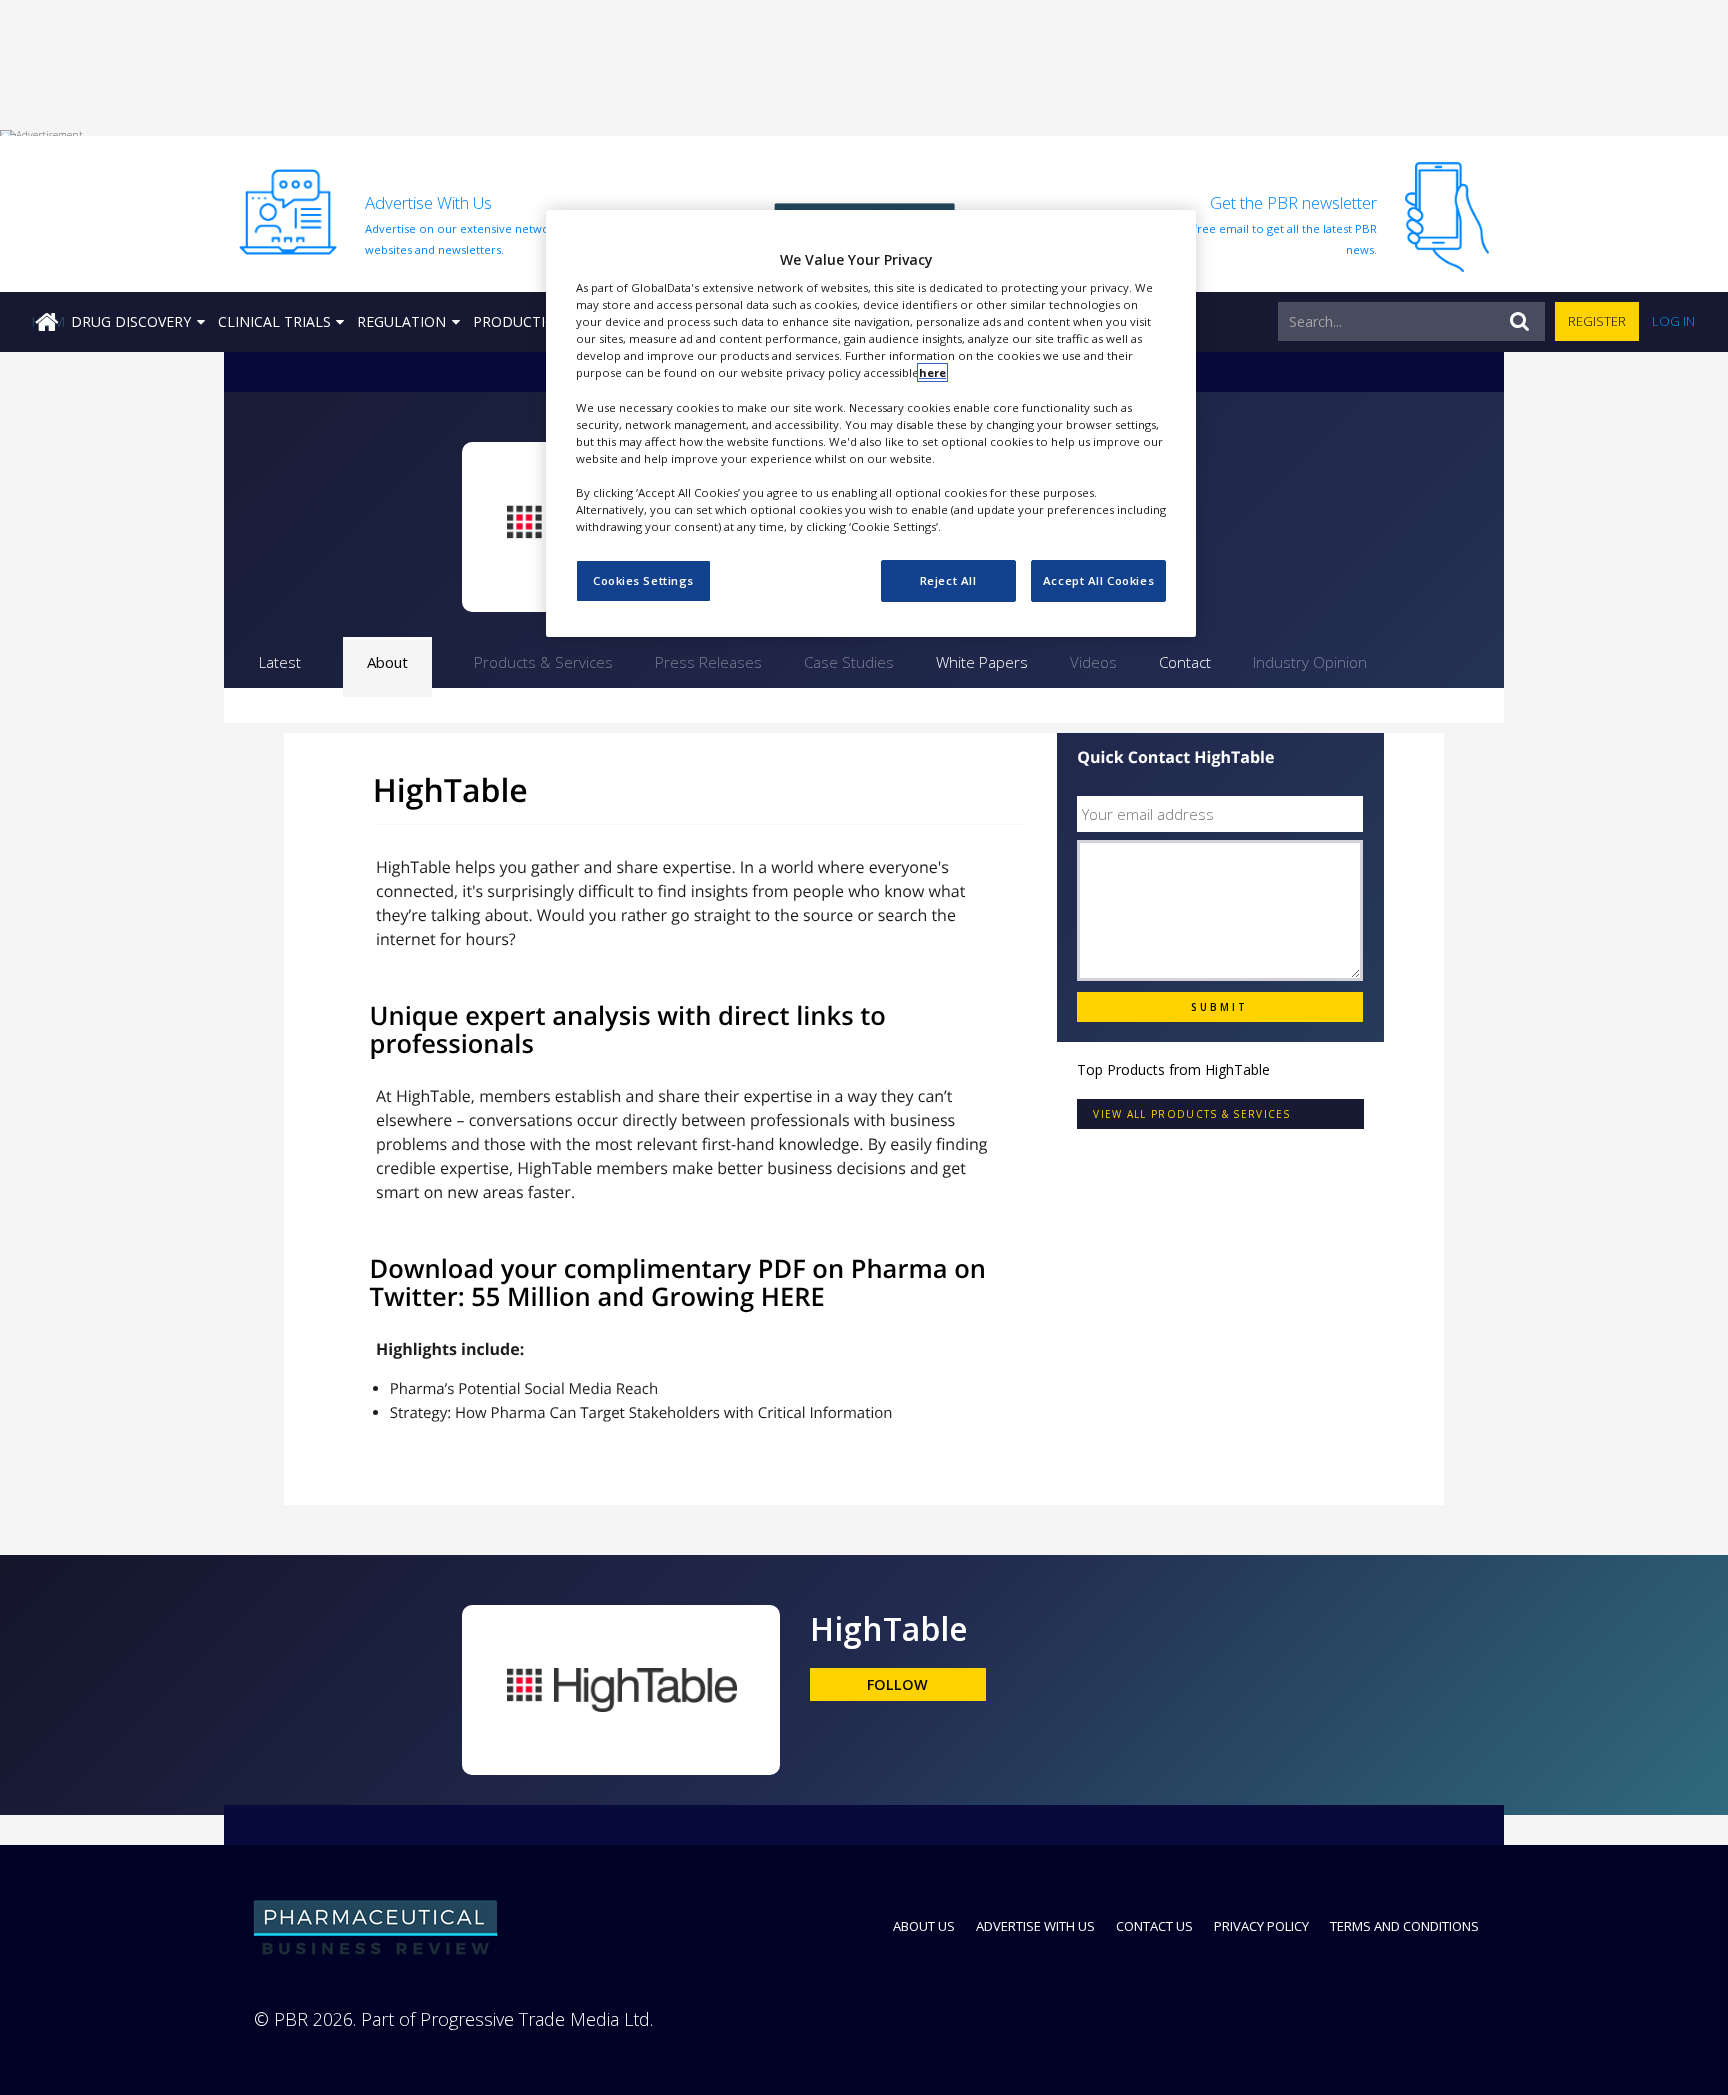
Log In (1673, 321)
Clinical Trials (274, 321)
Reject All (948, 580)
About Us (924, 1926)
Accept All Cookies (1098, 580)
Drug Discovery (131, 321)
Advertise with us (1035, 1926)
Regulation (401, 321)
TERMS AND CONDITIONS (1404, 1926)
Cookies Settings (643, 580)
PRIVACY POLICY (1261, 1926)
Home (48, 321)
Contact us (1154, 1926)
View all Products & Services (1191, 1114)
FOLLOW (897, 1684)
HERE (793, 1297)
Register (1597, 321)
